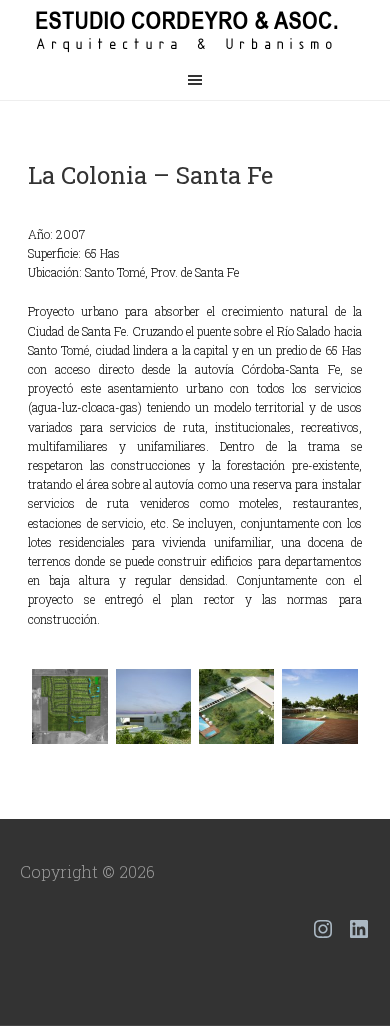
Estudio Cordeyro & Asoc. (195, 30)
